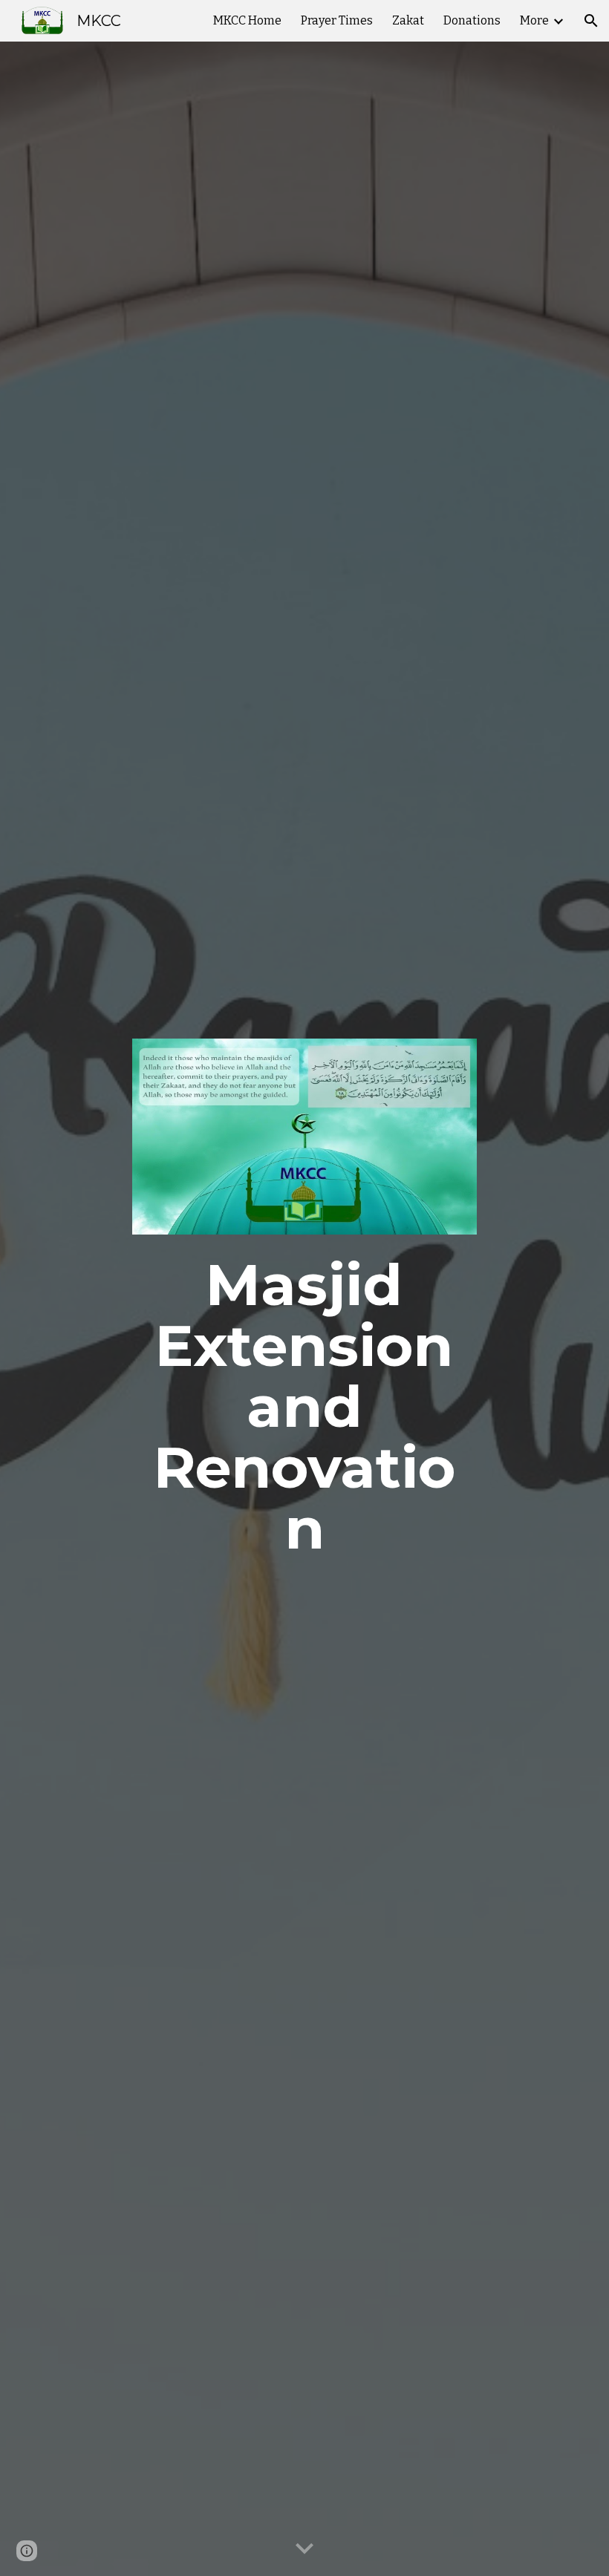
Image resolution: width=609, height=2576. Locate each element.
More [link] (534, 20)
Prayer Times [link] (337, 20)
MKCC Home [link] (247, 20)
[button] (591, 21)
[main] (305, 1407)
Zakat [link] (408, 20)
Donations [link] (472, 20)
